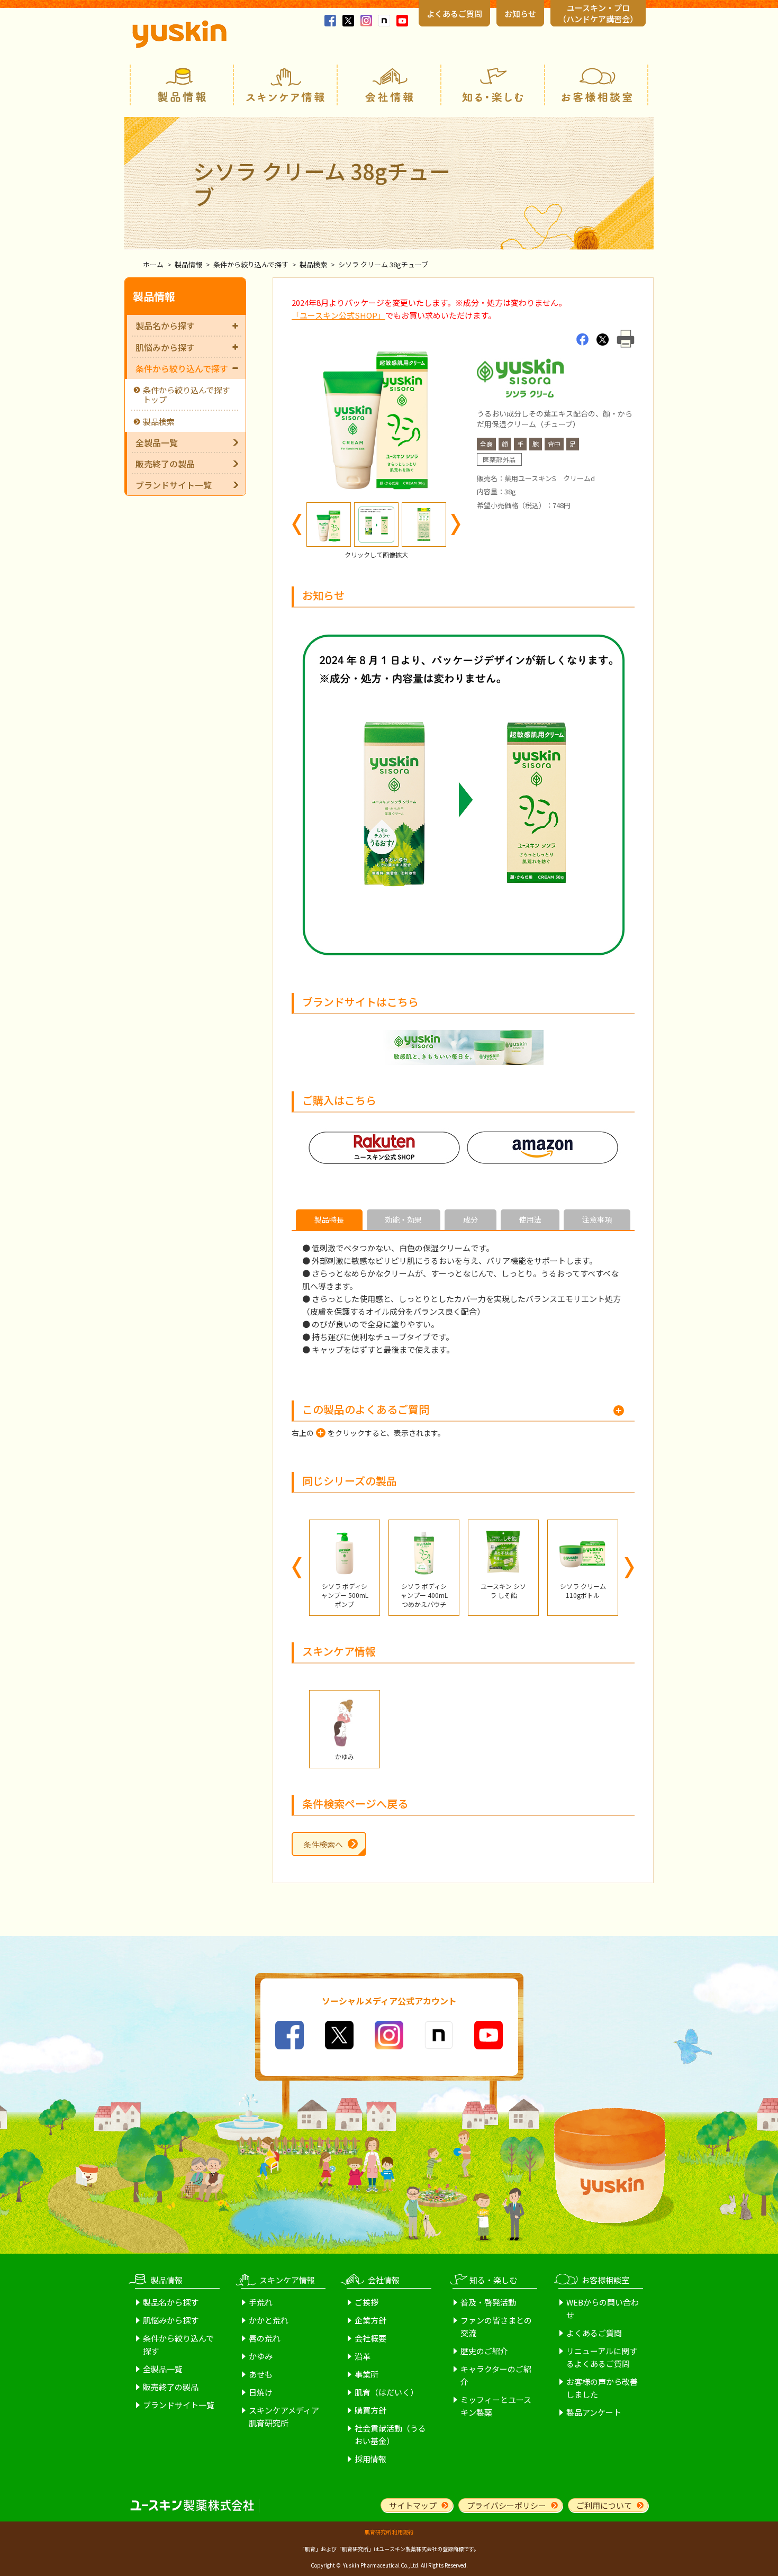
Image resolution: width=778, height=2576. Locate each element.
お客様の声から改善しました (602, 2388)
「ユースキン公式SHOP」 (338, 315)
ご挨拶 (367, 2302)
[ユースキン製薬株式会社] (179, 34)
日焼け (261, 2392)
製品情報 (182, 85)
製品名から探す (165, 326)
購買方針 (370, 2410)
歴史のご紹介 (484, 2351)
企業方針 (370, 2320)
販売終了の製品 (165, 464)
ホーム (153, 264)
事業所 (367, 2374)
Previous (297, 525)
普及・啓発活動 (488, 2302)
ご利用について (604, 2505)
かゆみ (261, 2356)
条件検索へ (323, 1844)
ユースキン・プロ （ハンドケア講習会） (598, 13)
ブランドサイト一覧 (174, 485)
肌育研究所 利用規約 (389, 2532)
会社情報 (389, 85)
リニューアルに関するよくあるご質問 (602, 2357)
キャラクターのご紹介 (496, 2375)
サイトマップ (413, 2505)
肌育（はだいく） (386, 2392)
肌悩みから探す (165, 347)
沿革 (363, 2356)
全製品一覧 (157, 442)
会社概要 (370, 2338)
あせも (261, 2374)
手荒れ (261, 2302)
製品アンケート (594, 2412)
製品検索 (313, 264)
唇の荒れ (265, 2338)
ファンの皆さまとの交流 (496, 2326)
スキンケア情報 (285, 85)
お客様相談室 (596, 85)
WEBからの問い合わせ (603, 2308)
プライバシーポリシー (506, 2505)
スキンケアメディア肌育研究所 (284, 2416)
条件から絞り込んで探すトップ (186, 395)
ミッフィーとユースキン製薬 (496, 2406)
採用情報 (370, 2459)
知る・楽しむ (493, 85)
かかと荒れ (269, 2320)
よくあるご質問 (454, 13)
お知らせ (520, 13)
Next (456, 525)
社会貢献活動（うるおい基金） (390, 2434)
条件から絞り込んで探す (251, 264)
